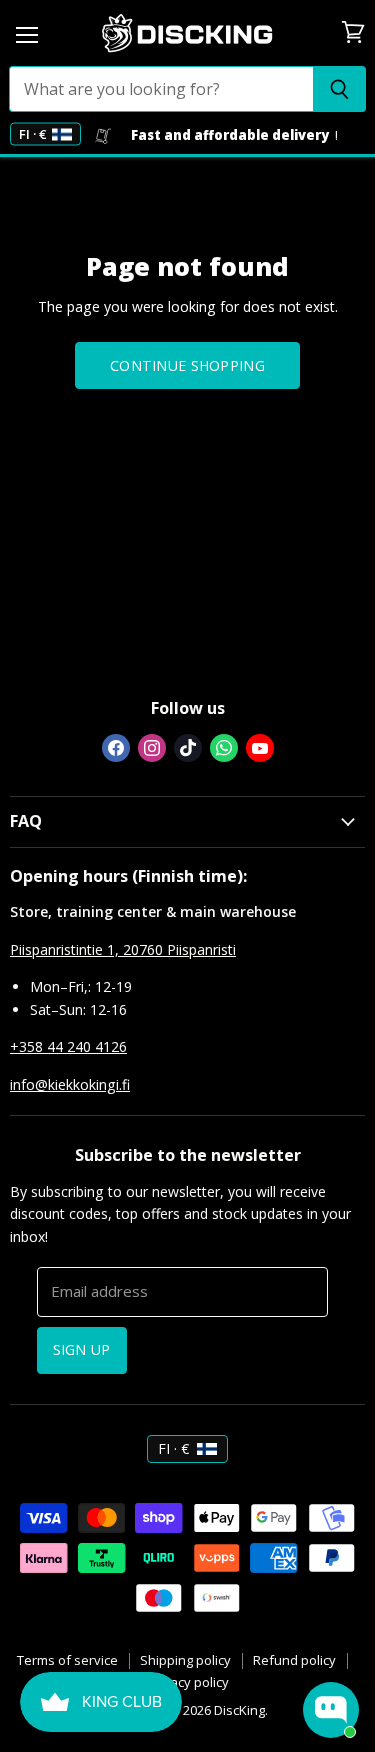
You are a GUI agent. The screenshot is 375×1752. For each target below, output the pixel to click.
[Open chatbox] (331, 1710)
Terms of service (67, 1660)
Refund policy (294, 1660)
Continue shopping (187, 365)
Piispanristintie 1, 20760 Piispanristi (123, 949)
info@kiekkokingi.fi (70, 1084)
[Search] (339, 89)
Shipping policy (185, 1660)
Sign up (82, 1349)
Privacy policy (188, 1682)
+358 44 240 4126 (68, 1046)
